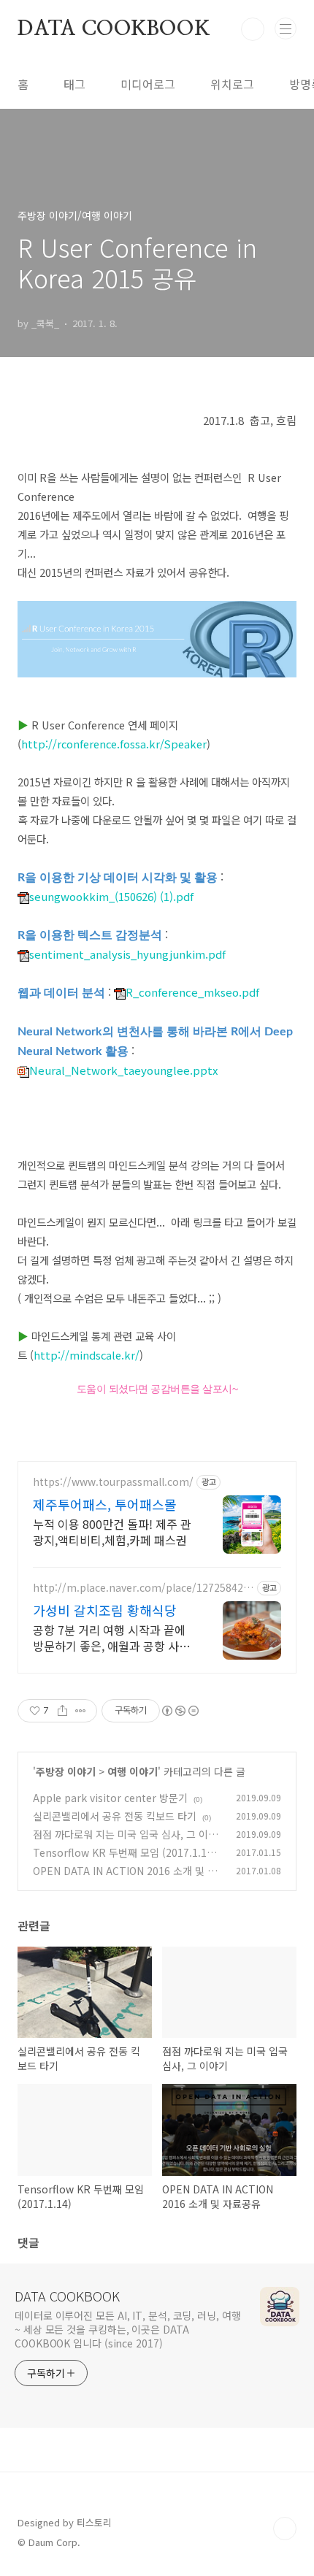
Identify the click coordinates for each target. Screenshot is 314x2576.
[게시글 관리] (81, 1711)
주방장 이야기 (66, 1771)
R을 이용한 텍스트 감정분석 (90, 935)
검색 (253, 29)
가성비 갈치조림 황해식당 (105, 1610)
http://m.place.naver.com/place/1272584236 (141, 1588)
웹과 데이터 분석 (61, 993)
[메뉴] (286, 28)
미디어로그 (148, 84)
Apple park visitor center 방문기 (110, 1798)
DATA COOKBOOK (114, 29)
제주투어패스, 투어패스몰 (105, 1504)
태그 (74, 84)
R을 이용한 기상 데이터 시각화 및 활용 (118, 878)
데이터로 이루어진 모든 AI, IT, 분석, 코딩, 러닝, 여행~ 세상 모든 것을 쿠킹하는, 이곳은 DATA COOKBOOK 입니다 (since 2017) (128, 2329)
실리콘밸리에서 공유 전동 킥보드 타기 (115, 1816)
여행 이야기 (133, 1771)
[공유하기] (62, 1711)
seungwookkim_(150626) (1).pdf (111, 896)
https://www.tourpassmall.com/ (113, 1482)
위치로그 (232, 84)
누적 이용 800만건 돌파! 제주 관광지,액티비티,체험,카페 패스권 (112, 1532)
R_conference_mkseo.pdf (192, 992)
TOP (285, 2529)
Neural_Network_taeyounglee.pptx (123, 1070)
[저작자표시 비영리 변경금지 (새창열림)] (180, 1711)
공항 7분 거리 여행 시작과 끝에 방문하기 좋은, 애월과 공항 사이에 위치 (111, 1637)
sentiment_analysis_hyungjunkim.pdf (127, 954)
